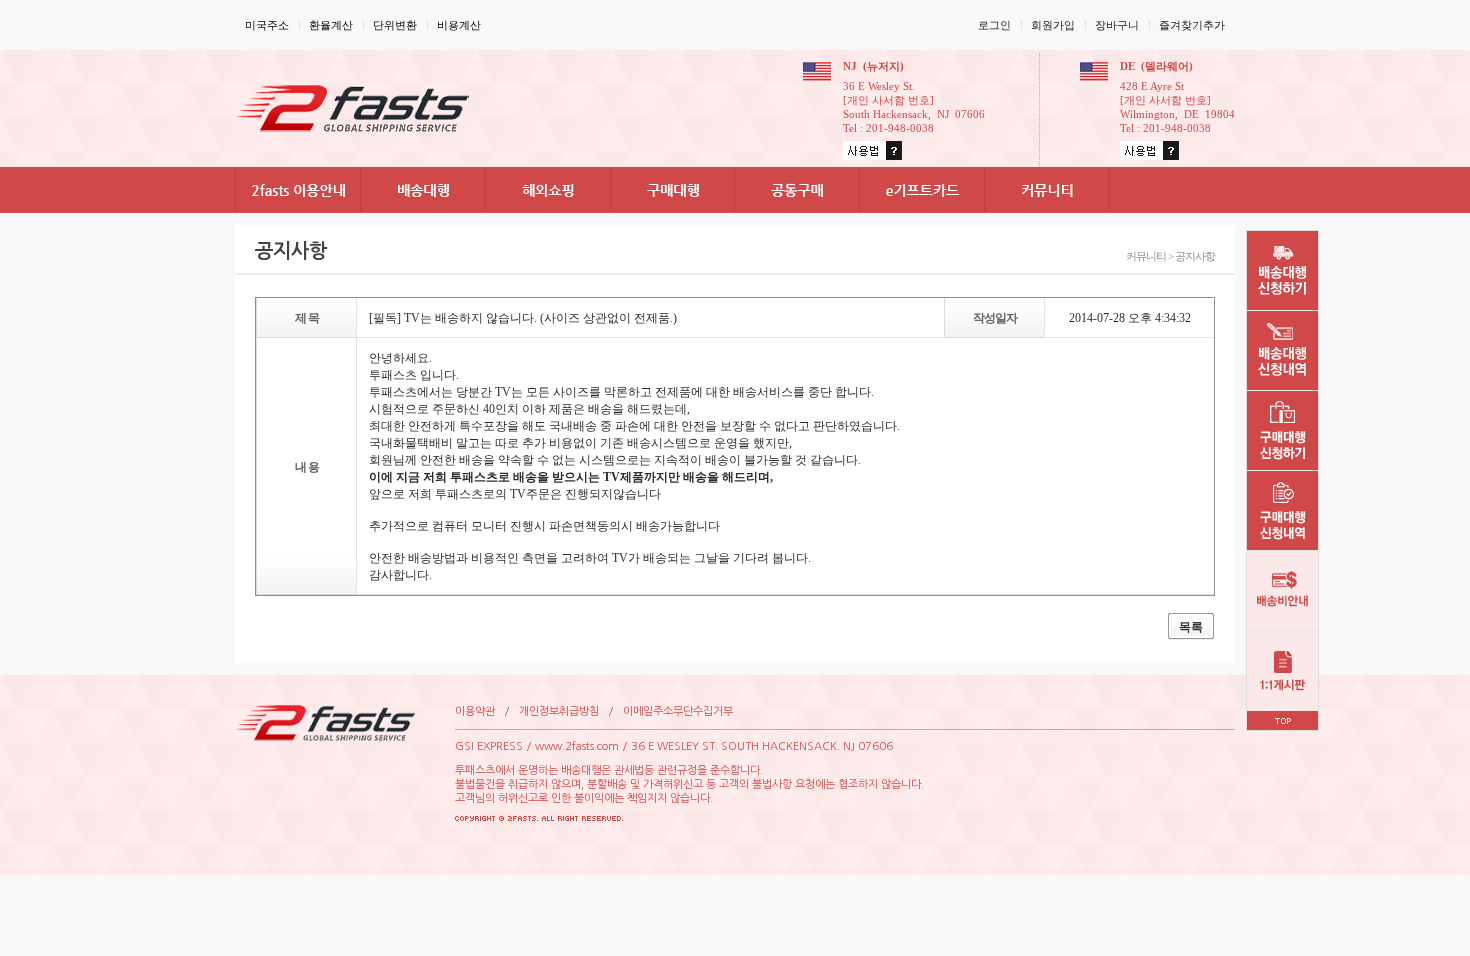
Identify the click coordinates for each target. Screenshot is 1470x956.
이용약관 (475, 711)
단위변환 (395, 25)
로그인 (994, 25)
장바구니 (1117, 25)
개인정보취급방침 (559, 711)
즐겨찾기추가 (1192, 25)
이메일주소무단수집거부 (678, 711)
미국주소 (267, 25)
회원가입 (1053, 25)
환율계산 (331, 25)
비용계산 (459, 25)
